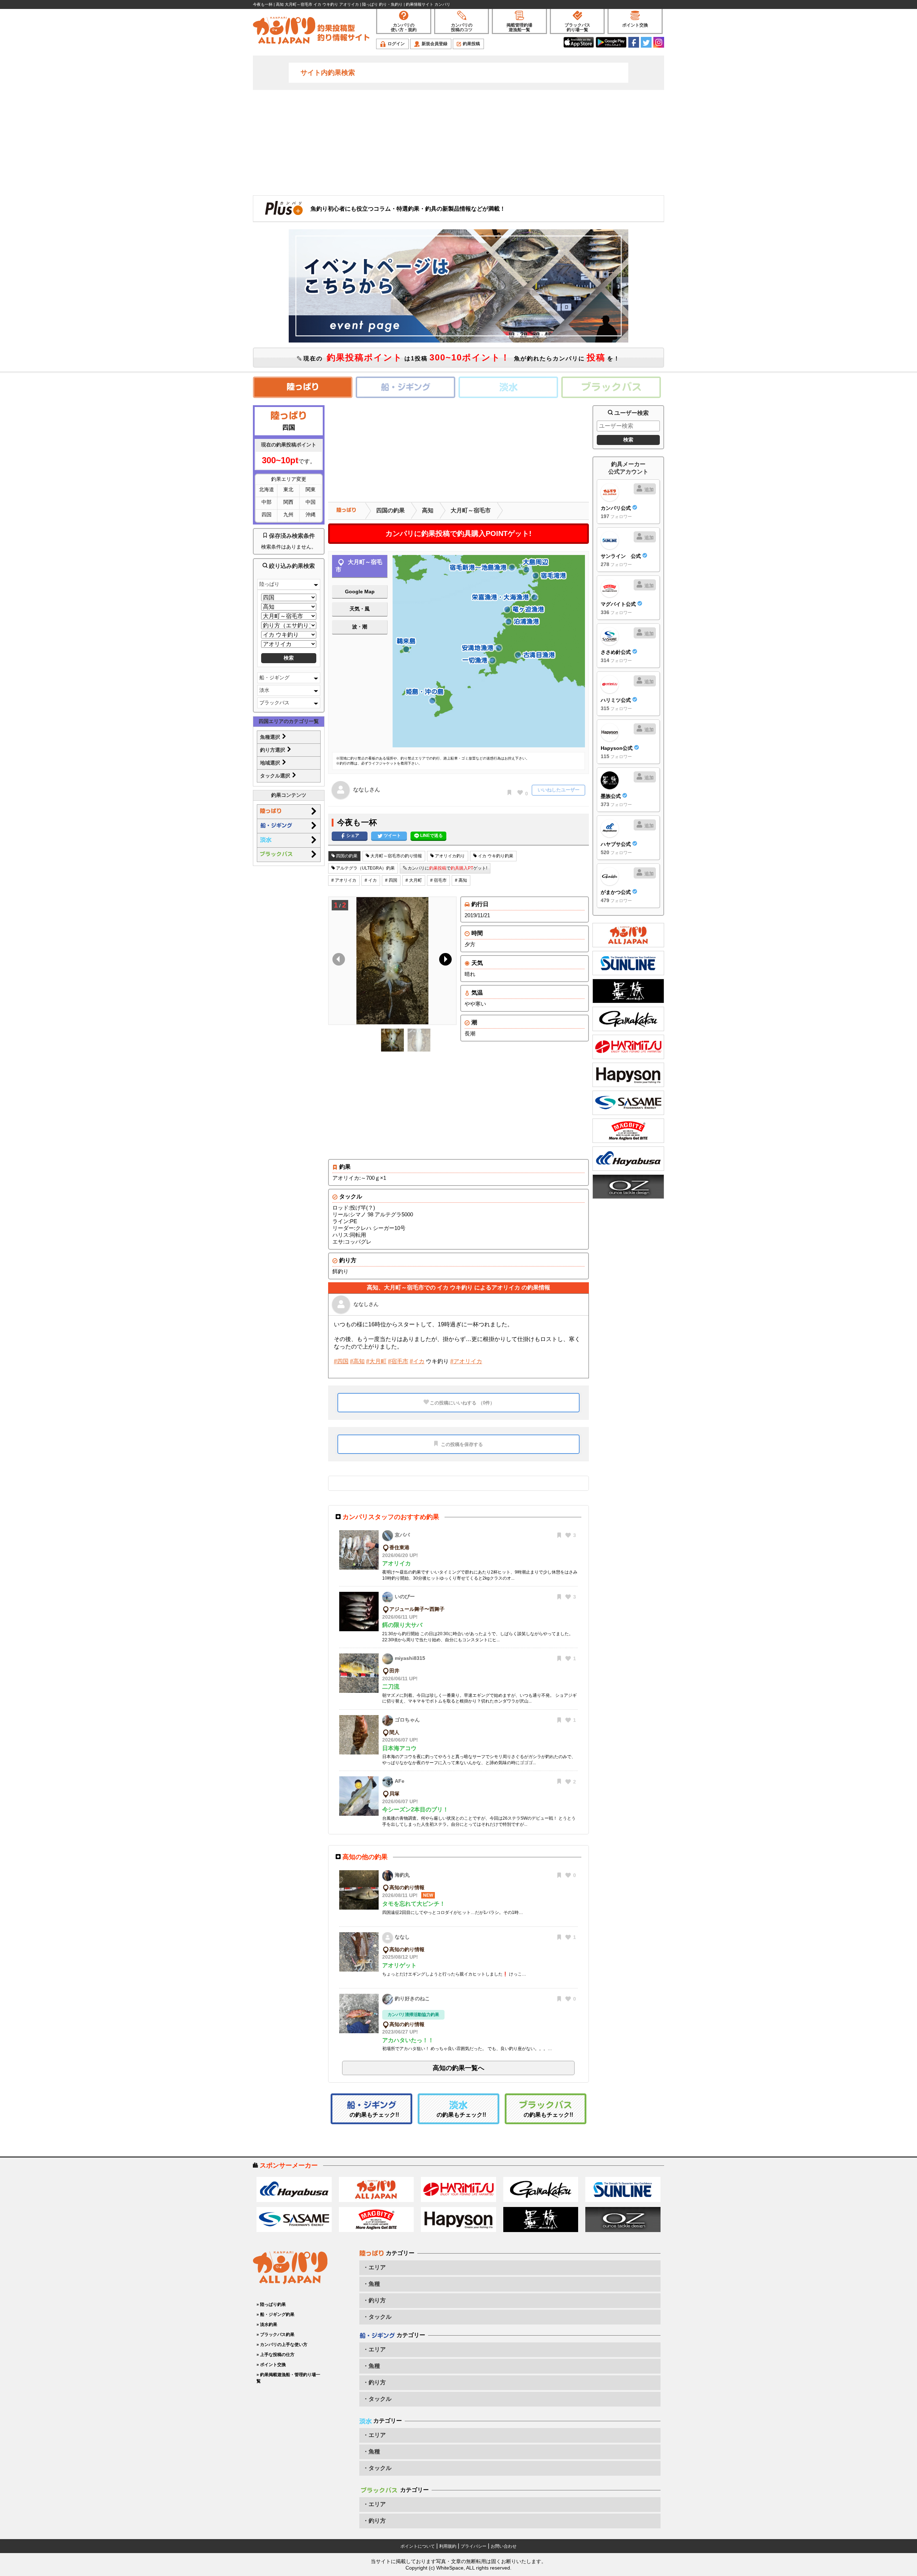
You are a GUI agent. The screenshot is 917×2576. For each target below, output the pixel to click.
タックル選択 (276, 776)
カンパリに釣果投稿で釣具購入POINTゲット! (458, 533)
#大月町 (376, 1361)
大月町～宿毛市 (471, 510)
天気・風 (360, 609)
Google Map (360, 592)
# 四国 (391, 880)
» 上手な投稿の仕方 (275, 2355)
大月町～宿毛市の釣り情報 (396, 856)
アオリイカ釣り (449, 856)
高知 (428, 510)
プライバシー (474, 2546)
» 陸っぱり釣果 (271, 2304)
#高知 (357, 1361)
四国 (267, 514)
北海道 (267, 489)
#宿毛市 (398, 1361)
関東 (311, 489)
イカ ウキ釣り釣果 (495, 856)
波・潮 (360, 627)
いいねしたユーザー (559, 790)
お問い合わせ (504, 2546)
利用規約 (448, 2546)
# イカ (371, 880)
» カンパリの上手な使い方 (282, 2345)
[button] (444, 961)
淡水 (264, 690)
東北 (288, 489)
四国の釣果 (390, 510)
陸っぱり (269, 584)
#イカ (417, 1361)
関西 (288, 502)
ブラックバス (274, 703)
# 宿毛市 (438, 880)
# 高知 (461, 880)
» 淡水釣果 (267, 2324)
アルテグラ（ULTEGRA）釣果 (365, 868)
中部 (267, 502)
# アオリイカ (344, 880)
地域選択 (271, 763)
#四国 (341, 1361)
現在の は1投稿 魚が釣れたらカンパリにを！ (461, 357)
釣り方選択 (273, 750)
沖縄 (311, 514)
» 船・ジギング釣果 (275, 2314)
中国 (311, 502)
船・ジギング (274, 677)
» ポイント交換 (271, 2365)
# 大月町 (414, 880)
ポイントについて (418, 2546)
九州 (288, 514)
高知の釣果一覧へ (458, 2068)
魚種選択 (271, 737)
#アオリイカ (466, 1361)
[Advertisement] (458, 142)
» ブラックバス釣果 (275, 2335)
